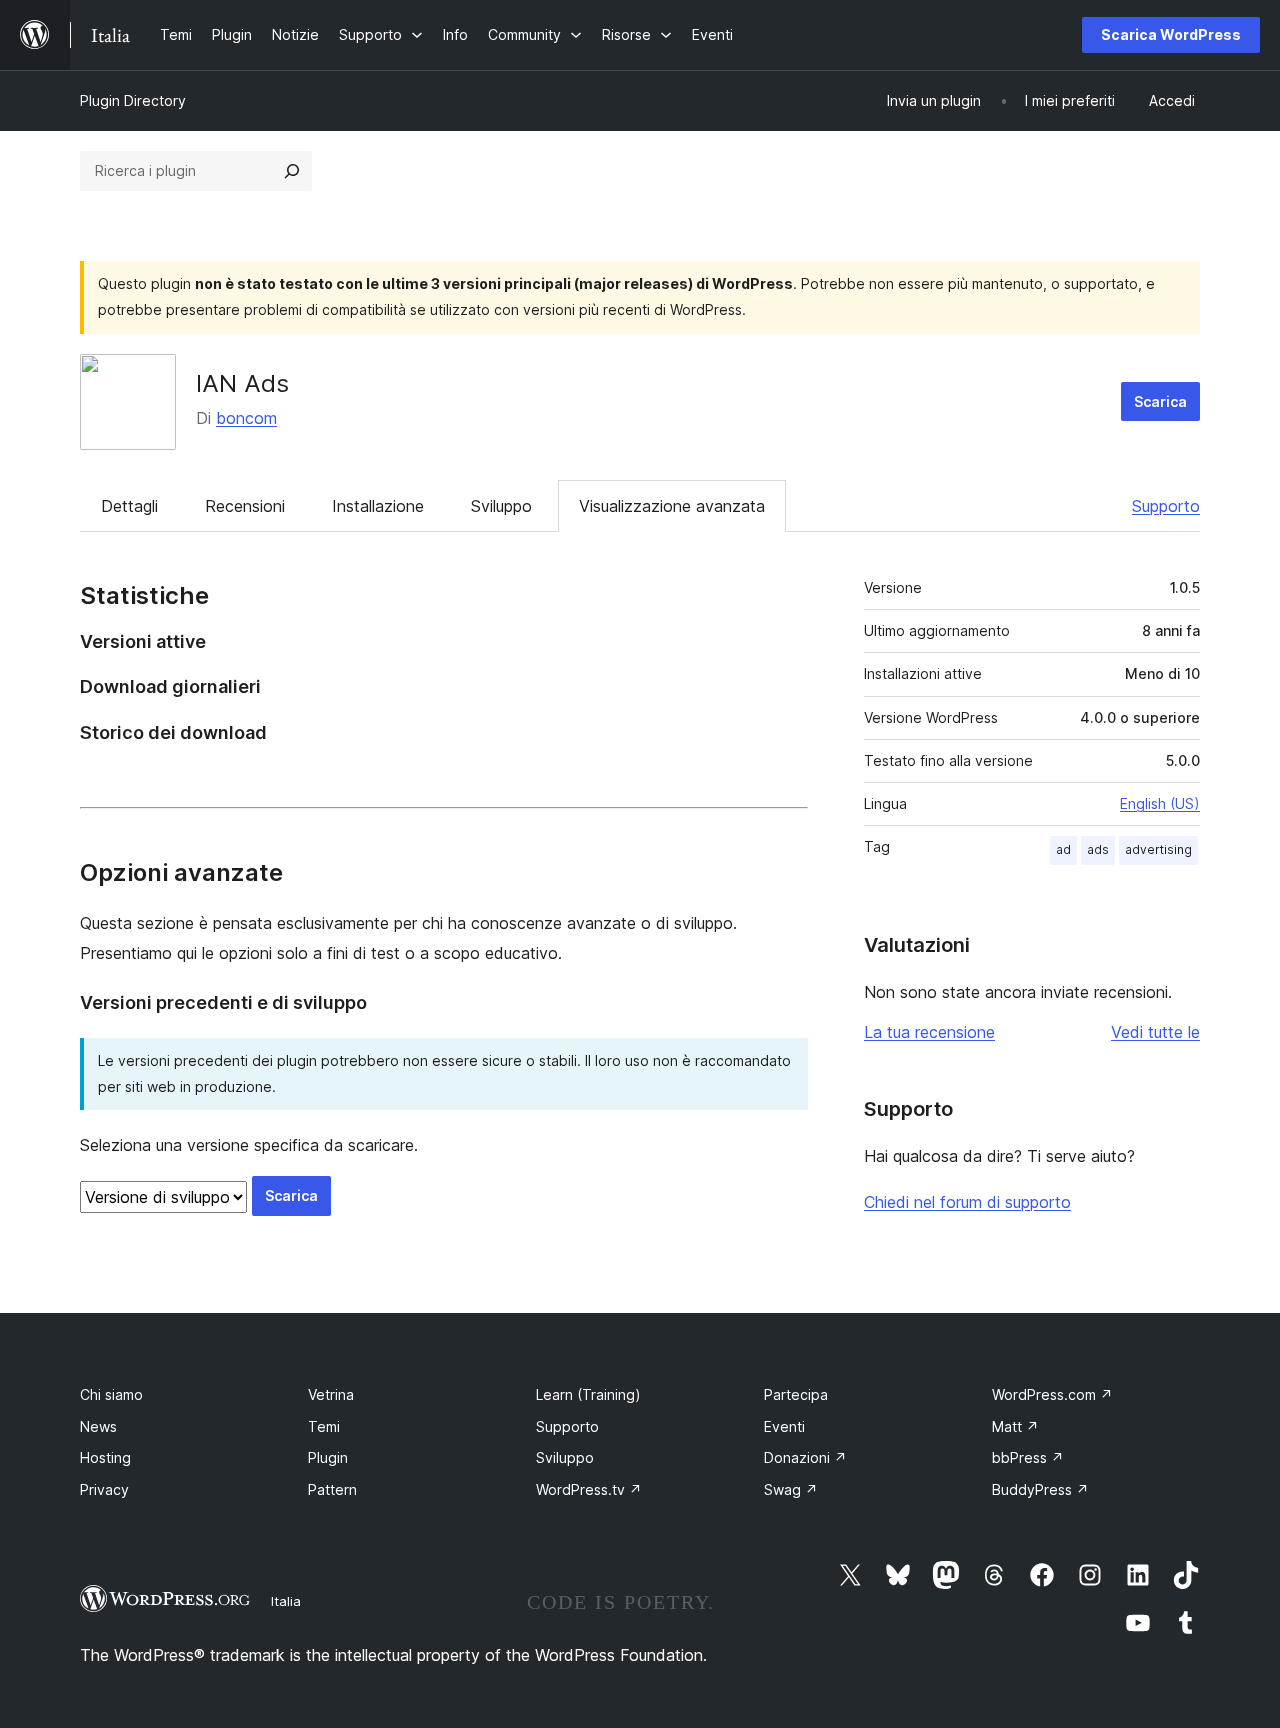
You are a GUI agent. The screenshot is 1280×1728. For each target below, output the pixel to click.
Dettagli (129, 506)
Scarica (1160, 401)
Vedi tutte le (1155, 1032)
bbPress (1028, 1457)
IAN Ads (242, 383)
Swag (791, 1489)
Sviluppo (501, 506)
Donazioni (805, 1457)
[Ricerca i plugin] (292, 171)
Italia (286, 1601)
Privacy (104, 1489)
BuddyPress (1040, 1489)
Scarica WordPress (1171, 34)
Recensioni (245, 506)
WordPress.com (1052, 1394)
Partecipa (796, 1394)
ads (1098, 849)
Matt (1015, 1426)
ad (1063, 849)
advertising (1158, 849)
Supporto (1166, 506)
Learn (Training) (588, 1394)
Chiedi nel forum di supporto (967, 1202)
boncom (246, 418)
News (98, 1426)
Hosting (105, 1457)
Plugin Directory (133, 100)
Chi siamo (111, 1394)
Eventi (784, 1426)
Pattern (332, 1489)
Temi (324, 1426)
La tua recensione (929, 1032)
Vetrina (331, 1394)
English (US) (1160, 803)
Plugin (328, 1457)
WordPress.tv (589, 1489)
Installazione (378, 506)
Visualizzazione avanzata (672, 506)
